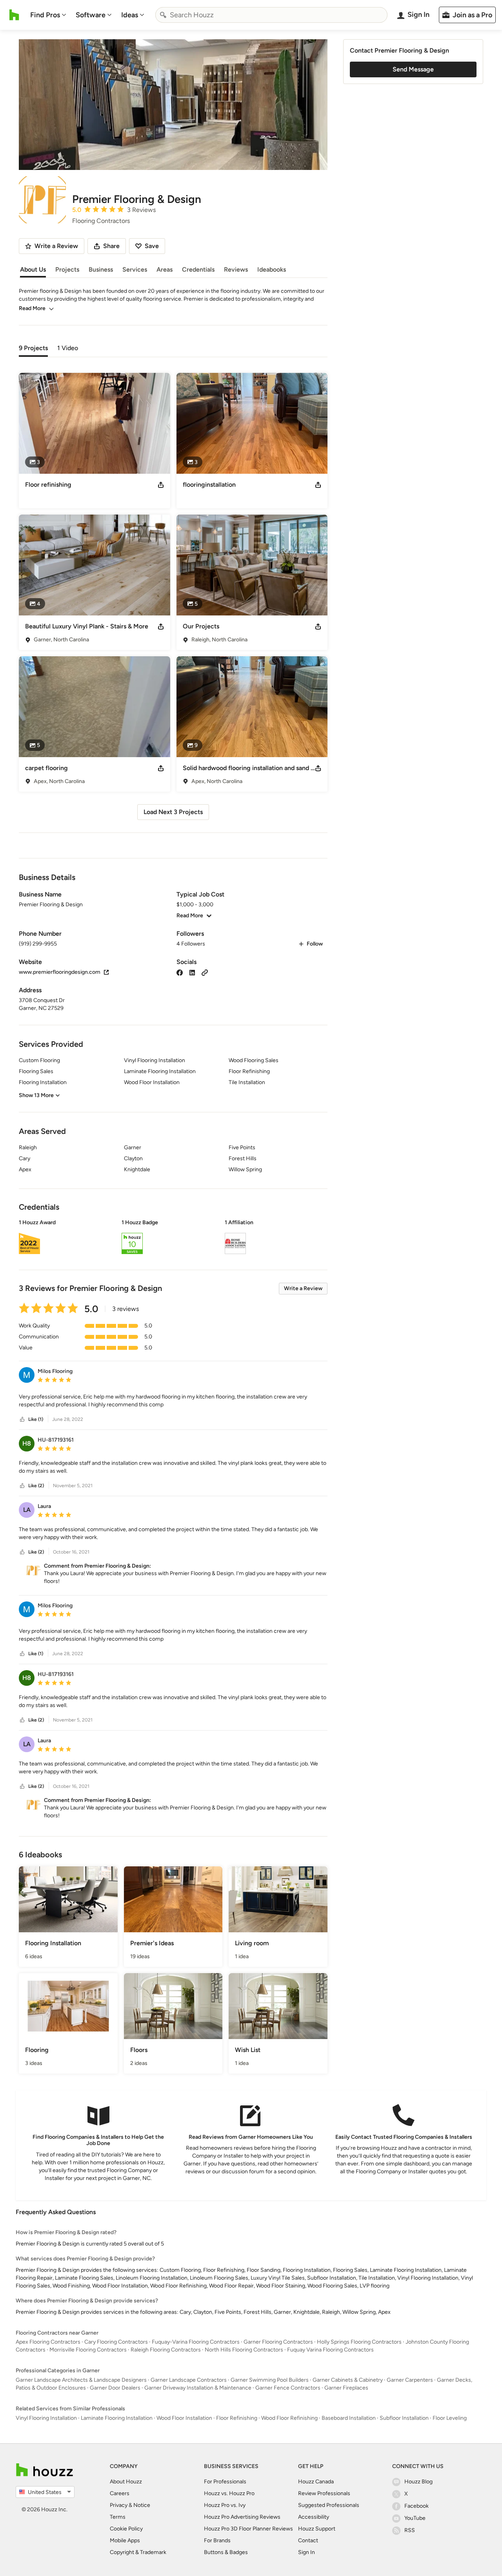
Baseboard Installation (349, 2418)
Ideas (130, 15)
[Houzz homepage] (14, 15)
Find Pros (45, 15)
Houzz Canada (316, 2482)
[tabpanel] (173, 593)
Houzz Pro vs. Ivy (225, 2505)
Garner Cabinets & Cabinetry (348, 2380)
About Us (33, 269)
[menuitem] (48, 15)
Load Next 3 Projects (173, 812)
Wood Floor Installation (184, 2418)
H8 (27, 1443)
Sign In (306, 2552)
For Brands (217, 2540)
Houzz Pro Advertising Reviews (242, 2517)
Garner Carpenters (410, 2380)
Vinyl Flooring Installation (46, 2418)
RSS (410, 2530)
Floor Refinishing (237, 2418)
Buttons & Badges (226, 2552)
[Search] (163, 15)
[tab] (33, 347)
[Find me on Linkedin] (192, 972)
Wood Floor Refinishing (289, 2418)
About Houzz (126, 2482)
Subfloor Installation (404, 2418)
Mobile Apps (125, 2540)
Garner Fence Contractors (288, 2388)
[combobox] (271, 15)
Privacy (119, 2505)
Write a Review (303, 1288)
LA (27, 1510)
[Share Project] (161, 485)
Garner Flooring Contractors (278, 2342)
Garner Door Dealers (115, 2388)
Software (91, 15)
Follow (315, 944)
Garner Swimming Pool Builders (270, 2380)
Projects (67, 269)
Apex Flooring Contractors (48, 2342)
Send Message (413, 69)
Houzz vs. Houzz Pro (229, 2493)
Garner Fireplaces (346, 2388)
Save (152, 246)
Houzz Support (317, 2529)
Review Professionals (324, 2493)
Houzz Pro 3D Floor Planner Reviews (248, 2529)
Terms (118, 2517)
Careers (120, 2493)
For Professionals (225, 2482)
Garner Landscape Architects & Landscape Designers (81, 2380)
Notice (142, 2505)
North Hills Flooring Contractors (244, 2350)
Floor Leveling (450, 2418)
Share (111, 246)
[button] (173, 1238)
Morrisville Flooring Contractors (88, 2350)
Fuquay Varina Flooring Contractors (330, 2350)
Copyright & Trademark (138, 2552)
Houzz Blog (418, 2482)
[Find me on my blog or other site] (205, 972)
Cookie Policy (126, 2529)
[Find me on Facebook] (180, 972)
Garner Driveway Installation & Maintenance (198, 2388)
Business (101, 269)
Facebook (417, 2506)
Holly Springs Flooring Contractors (359, 2342)
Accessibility (314, 2517)
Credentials (198, 269)
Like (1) (36, 1419)
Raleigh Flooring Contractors (166, 2350)
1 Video (68, 348)
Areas (165, 269)
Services (135, 269)
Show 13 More (36, 1095)
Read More (32, 308)
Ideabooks (272, 269)
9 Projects (33, 348)
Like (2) (36, 1486)
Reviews (236, 269)
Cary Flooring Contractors (116, 2342)
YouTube (415, 2518)
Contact (308, 2540)
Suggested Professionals (329, 2505)
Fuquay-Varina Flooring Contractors (196, 2342)
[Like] (22, 1419)
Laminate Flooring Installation (117, 2418)
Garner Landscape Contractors (189, 2380)
